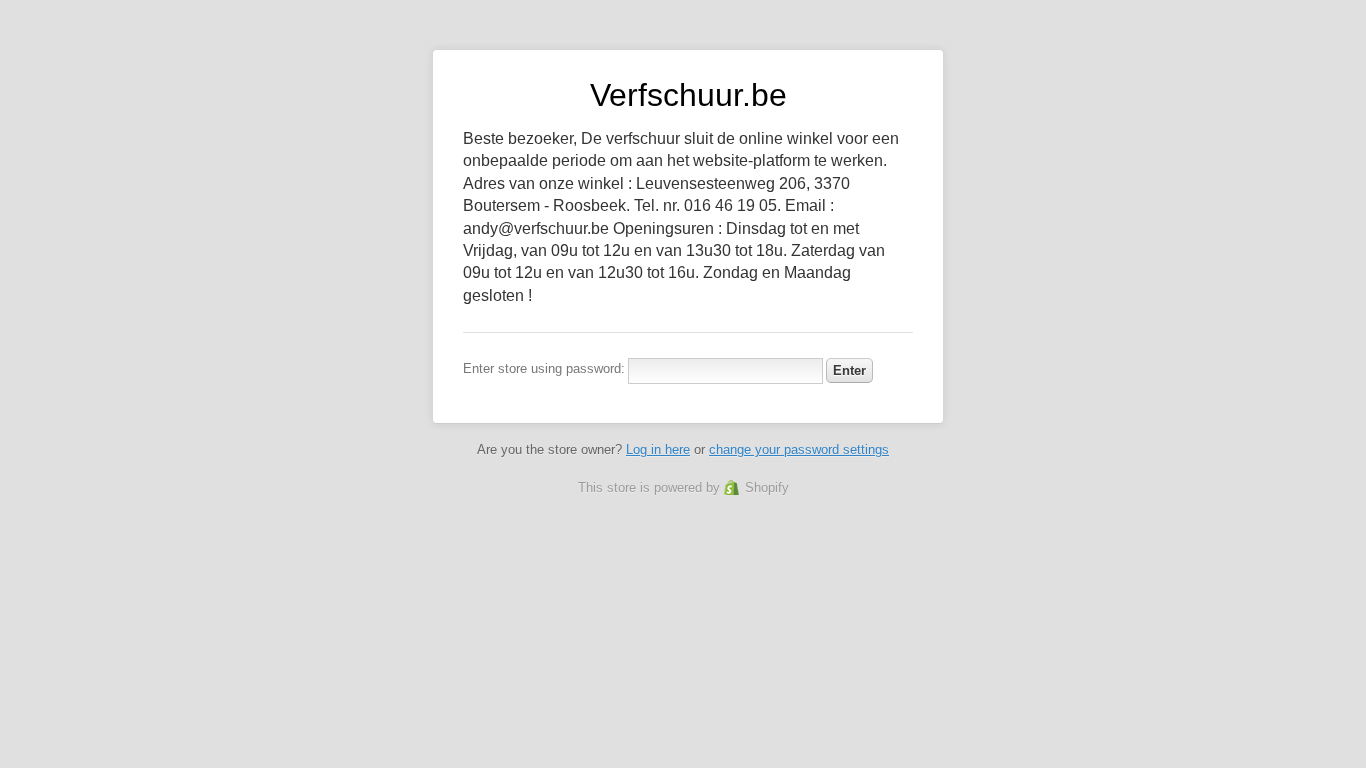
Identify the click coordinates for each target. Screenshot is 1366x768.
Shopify (767, 487)
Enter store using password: (544, 368)
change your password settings (799, 449)
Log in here (658, 449)
